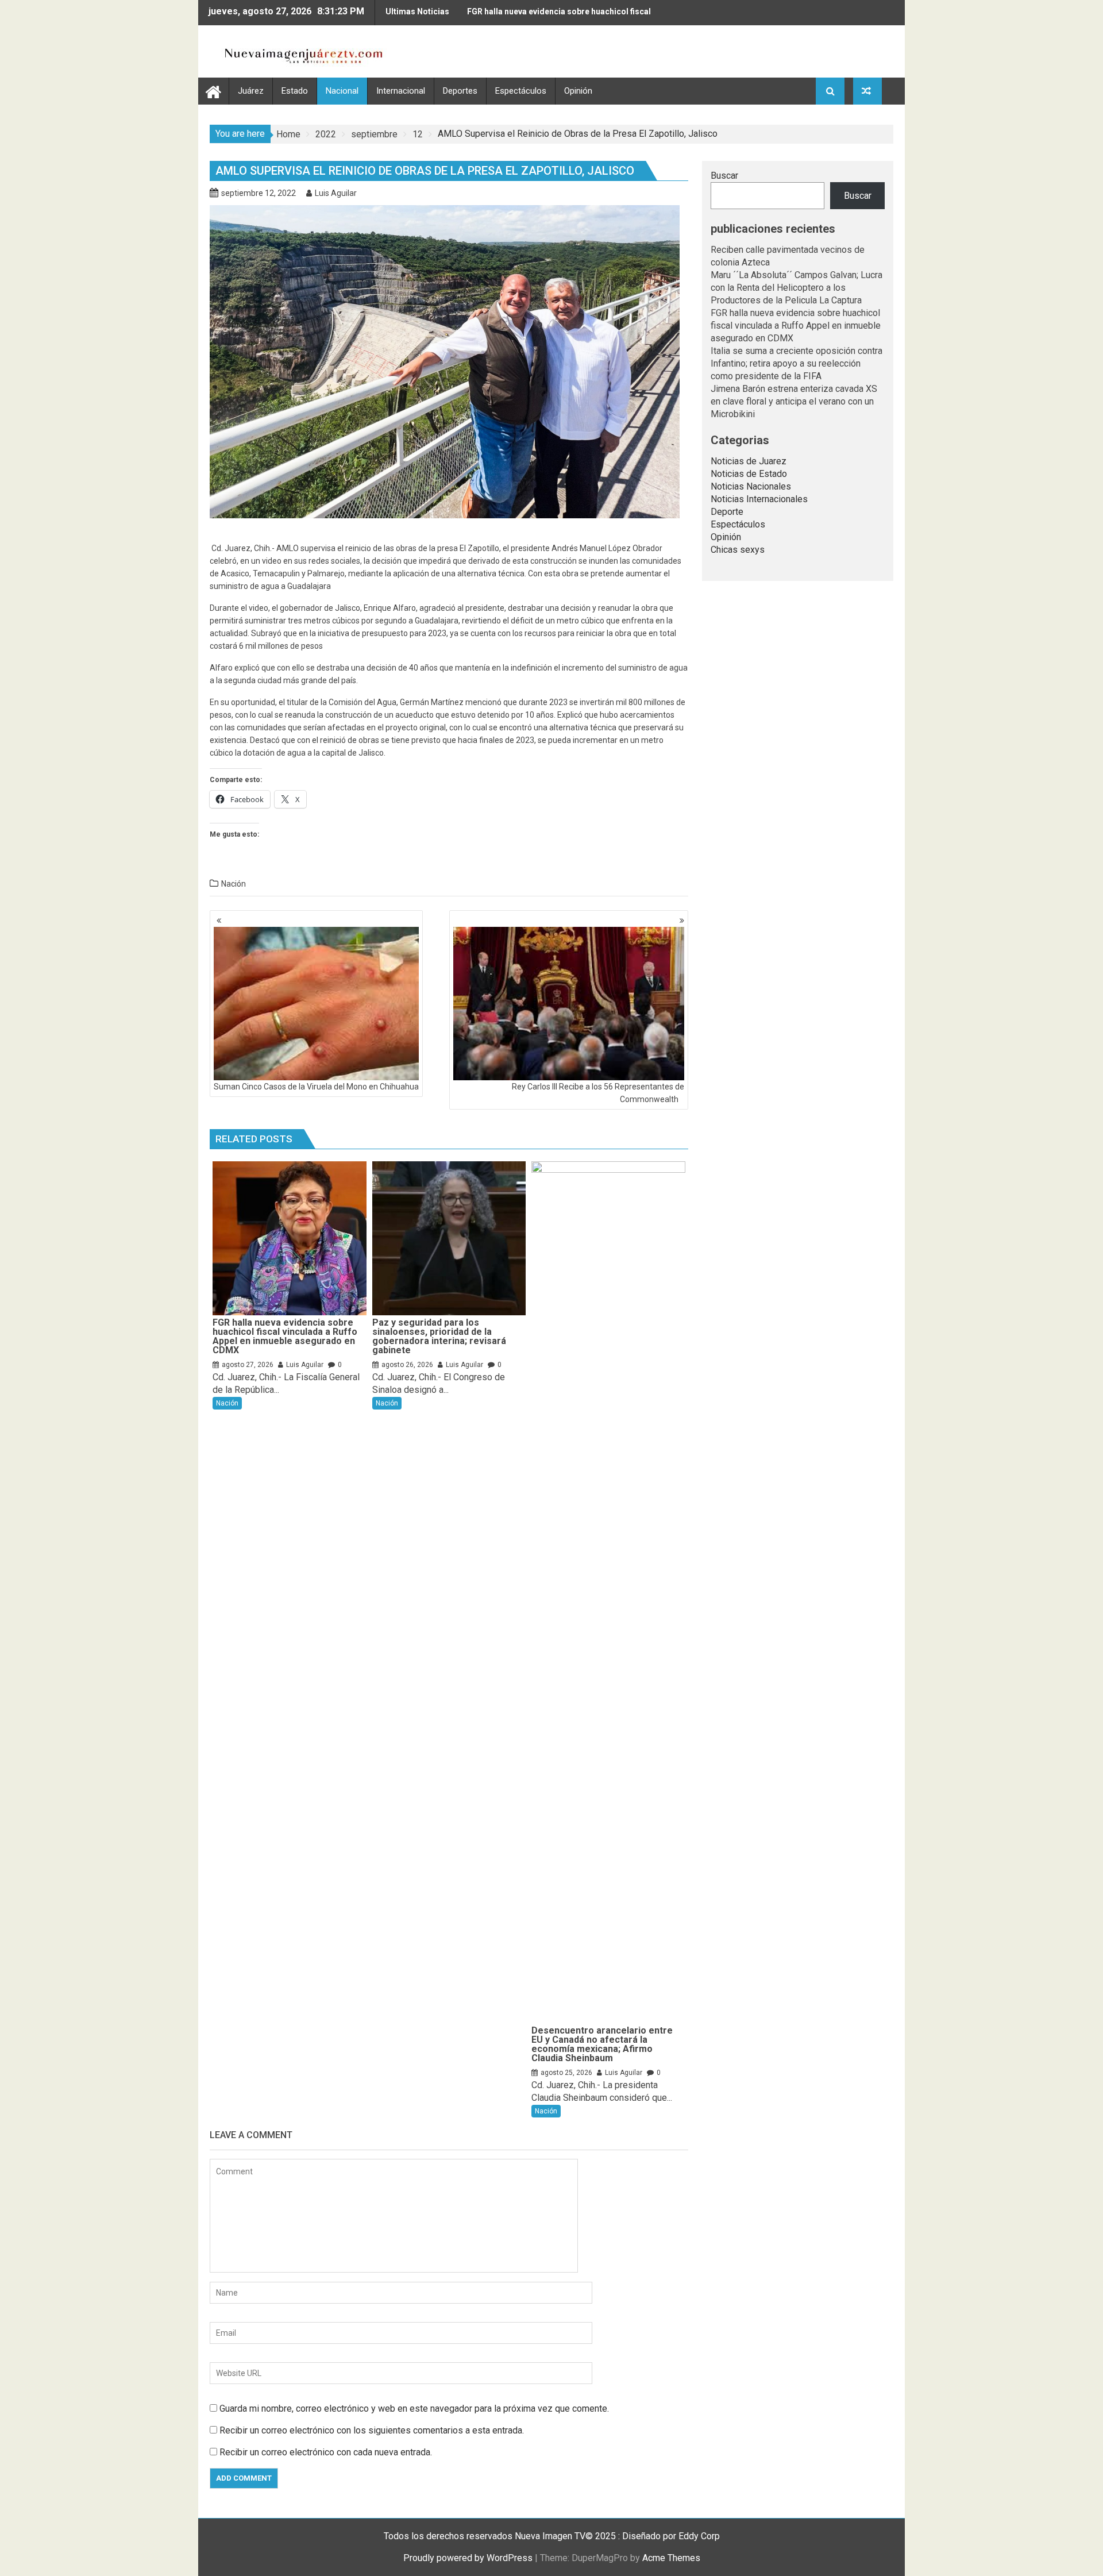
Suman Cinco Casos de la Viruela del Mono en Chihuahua (316, 1087)
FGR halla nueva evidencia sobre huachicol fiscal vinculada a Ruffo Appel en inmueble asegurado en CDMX (562, 16)
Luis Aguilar (336, 193)
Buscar (724, 176)
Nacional (342, 91)
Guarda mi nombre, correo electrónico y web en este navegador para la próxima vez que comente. (414, 2408)
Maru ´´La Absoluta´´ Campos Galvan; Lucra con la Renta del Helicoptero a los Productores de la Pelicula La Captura (797, 288)
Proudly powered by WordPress (468, 2558)
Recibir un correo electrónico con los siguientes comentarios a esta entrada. (372, 2430)
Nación (234, 884)
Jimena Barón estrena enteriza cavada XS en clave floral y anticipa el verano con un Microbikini (794, 401)
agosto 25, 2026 (566, 2073)
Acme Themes (671, 2558)
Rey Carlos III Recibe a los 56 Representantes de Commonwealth (598, 1093)
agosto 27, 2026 (248, 1365)
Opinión (578, 91)
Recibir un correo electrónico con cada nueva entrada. (326, 2452)
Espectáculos (521, 91)
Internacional (401, 91)
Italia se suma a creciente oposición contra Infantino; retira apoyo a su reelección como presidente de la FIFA (797, 363)
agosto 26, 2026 (407, 1365)
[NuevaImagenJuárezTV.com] (213, 91)
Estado (295, 91)
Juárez (251, 91)
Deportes (460, 91)
